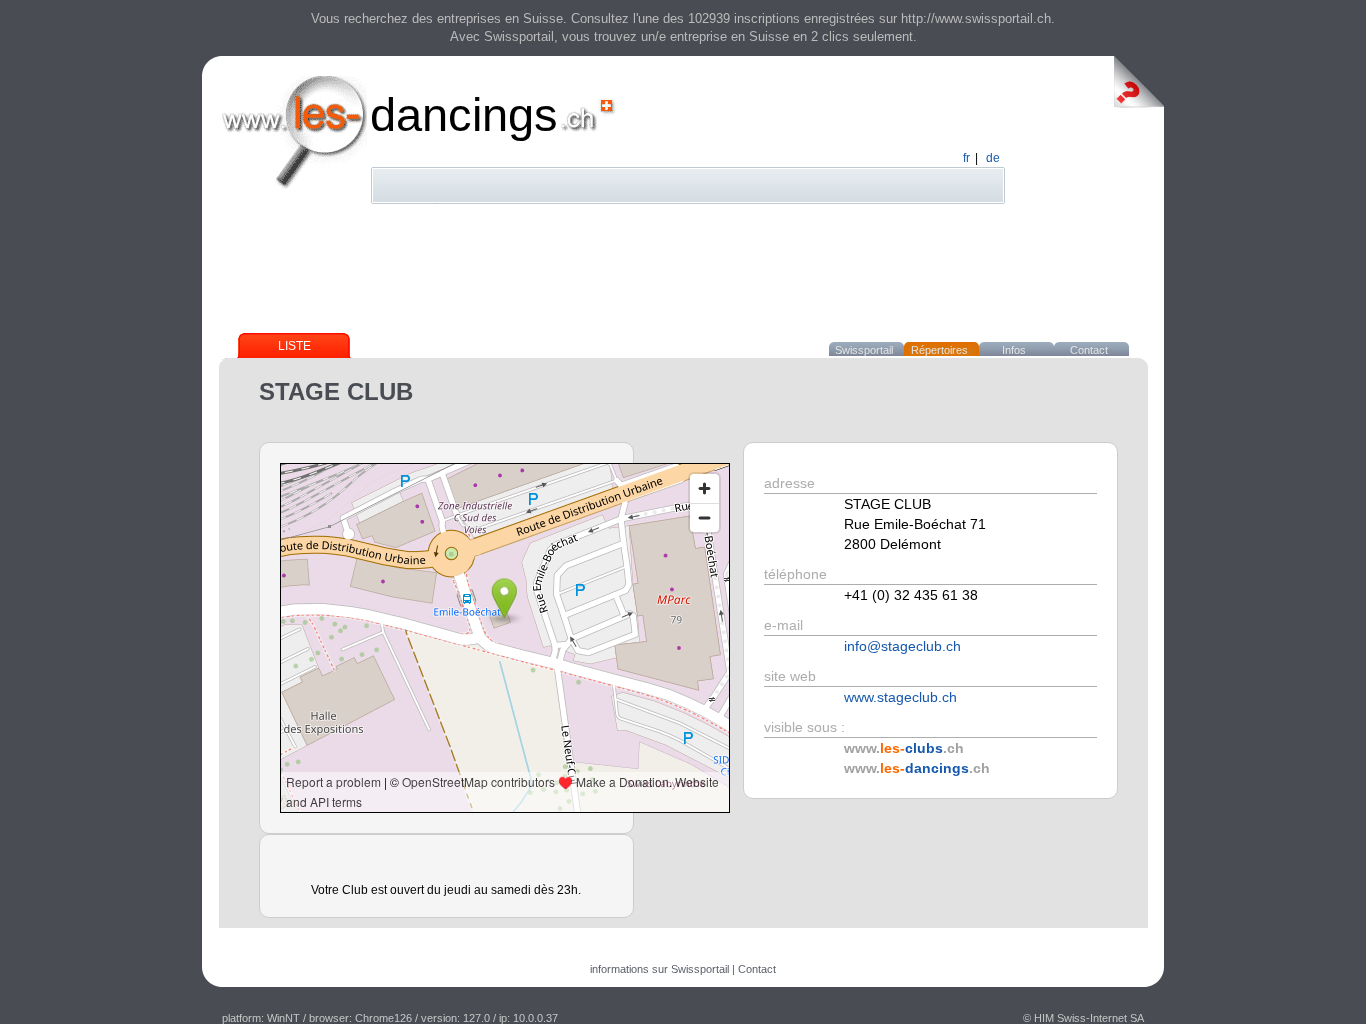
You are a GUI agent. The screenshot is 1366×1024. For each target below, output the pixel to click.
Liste (294, 346)
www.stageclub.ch (900, 697)
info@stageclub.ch (902, 646)
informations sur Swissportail (659, 969)
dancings (464, 114)
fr (966, 158)
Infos (1014, 350)
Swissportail (864, 350)
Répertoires (939, 350)
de (993, 158)
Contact (1089, 350)
